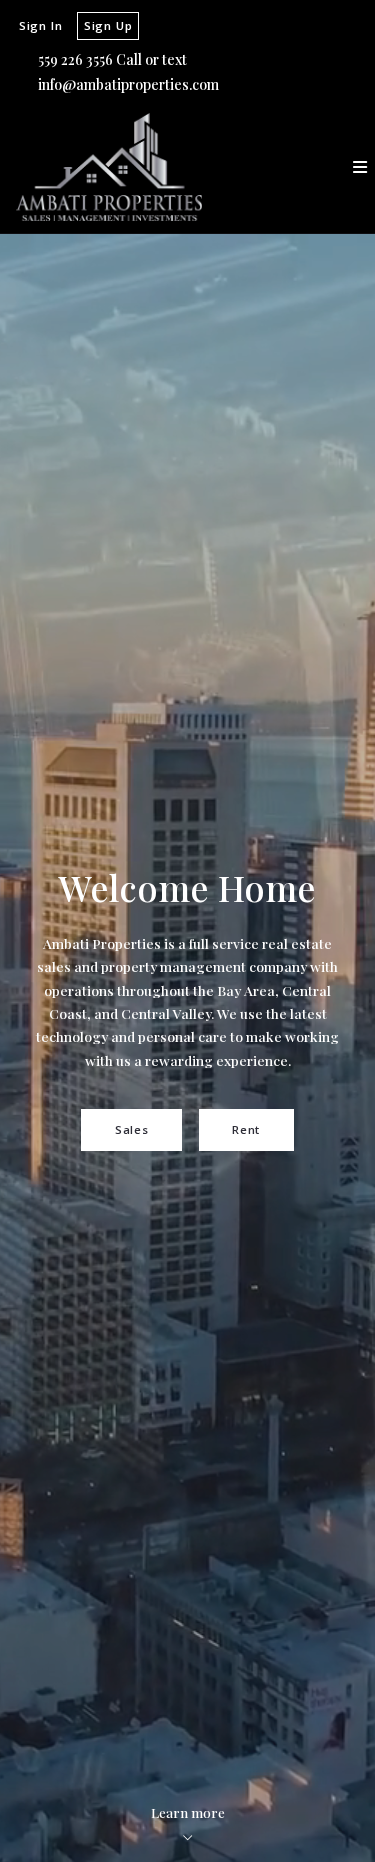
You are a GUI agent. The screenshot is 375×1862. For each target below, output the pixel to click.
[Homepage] (109, 167)
